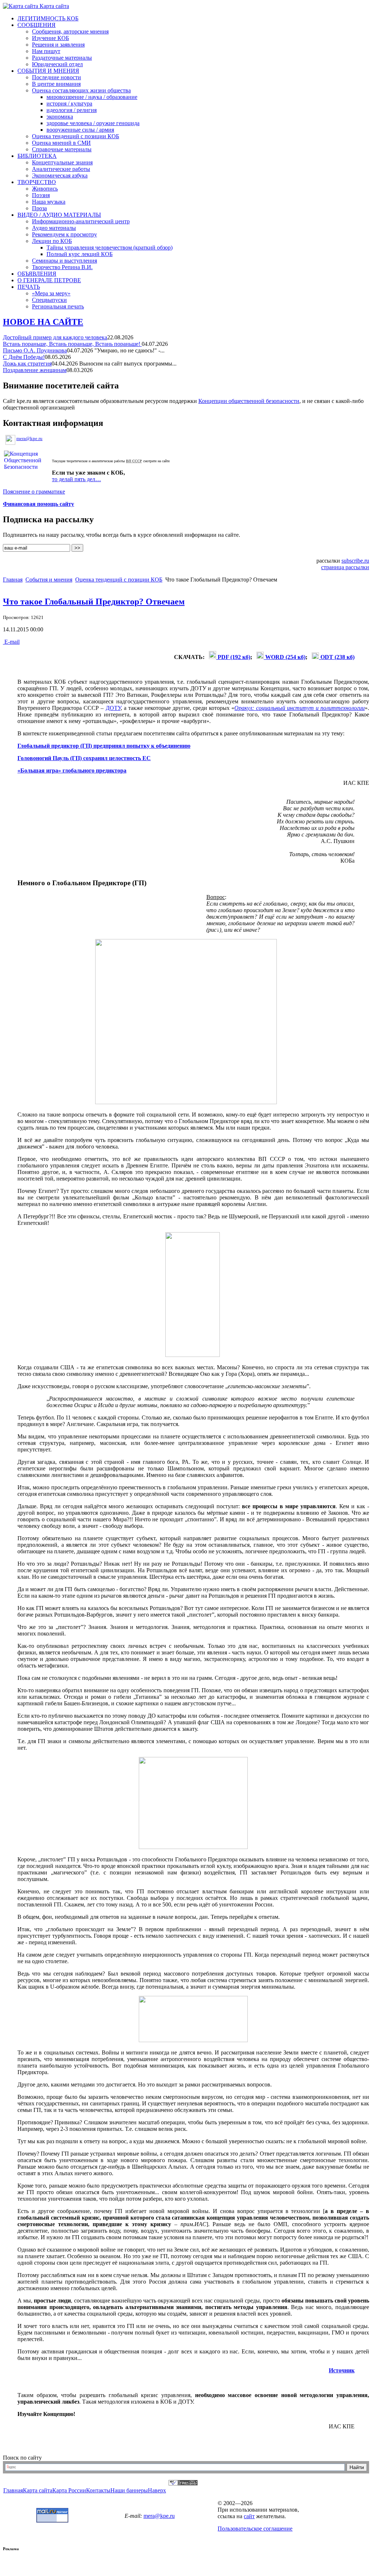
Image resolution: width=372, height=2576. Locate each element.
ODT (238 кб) (337, 657)
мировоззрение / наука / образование (92, 97)
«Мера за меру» (51, 293)
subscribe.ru (355, 561)
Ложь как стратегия (27, 364)
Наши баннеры (129, 2490)
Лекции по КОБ (52, 241)
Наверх (157, 2490)
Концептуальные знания (62, 162)
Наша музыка (49, 202)
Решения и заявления (58, 45)
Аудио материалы (54, 228)
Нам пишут (46, 51)
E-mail (11, 642)
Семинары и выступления (64, 261)
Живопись (45, 189)
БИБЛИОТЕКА (37, 156)
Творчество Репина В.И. (62, 267)
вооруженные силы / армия (80, 130)
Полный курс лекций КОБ (80, 254)
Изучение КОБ (50, 38)
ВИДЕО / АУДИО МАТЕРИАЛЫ (59, 215)
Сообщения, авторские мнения (70, 31)
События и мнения (49, 580)
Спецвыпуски (49, 300)
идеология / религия (72, 110)
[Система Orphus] (183, 2483)
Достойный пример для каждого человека (55, 337)
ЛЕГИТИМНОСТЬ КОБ (48, 18)
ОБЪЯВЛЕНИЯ (37, 274)
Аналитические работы (61, 169)
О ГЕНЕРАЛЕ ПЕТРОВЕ (49, 280)
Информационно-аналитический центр (81, 221)
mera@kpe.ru (29, 438)
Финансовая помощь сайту (39, 504)
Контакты (98, 2490)
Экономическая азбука (60, 175)
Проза (39, 208)
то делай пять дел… (76, 479)
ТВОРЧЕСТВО (37, 182)
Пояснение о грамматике (34, 492)
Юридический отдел (57, 64)
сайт (249, 2516)
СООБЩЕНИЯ (37, 25)
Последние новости (56, 77)
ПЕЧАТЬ (29, 287)
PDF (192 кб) (233, 657)
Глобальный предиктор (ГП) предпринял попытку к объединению (104, 746)
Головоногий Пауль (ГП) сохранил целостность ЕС (84, 758)
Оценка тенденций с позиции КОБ (76, 136)
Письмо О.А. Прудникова (35, 350)
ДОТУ (113, 708)
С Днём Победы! (24, 357)
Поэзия (41, 195)
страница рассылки (345, 567)
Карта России (69, 2490)
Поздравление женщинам (35, 370)
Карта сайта (54, 6)
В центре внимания (56, 84)
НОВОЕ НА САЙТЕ (43, 322)
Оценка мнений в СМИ (61, 143)
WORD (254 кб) (285, 657)
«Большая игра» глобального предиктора (72, 770)
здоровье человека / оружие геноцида (93, 123)
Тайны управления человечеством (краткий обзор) (110, 247)
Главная (13, 580)
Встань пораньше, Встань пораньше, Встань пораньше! (72, 344)
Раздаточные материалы (62, 58)
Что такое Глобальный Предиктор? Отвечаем (94, 602)
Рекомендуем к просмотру (64, 234)
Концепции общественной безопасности (249, 401)
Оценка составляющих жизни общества (81, 90)
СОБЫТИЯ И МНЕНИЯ (48, 71)
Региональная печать (58, 306)
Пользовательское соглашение (255, 2529)
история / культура (69, 103)
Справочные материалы (62, 149)
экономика (60, 117)
